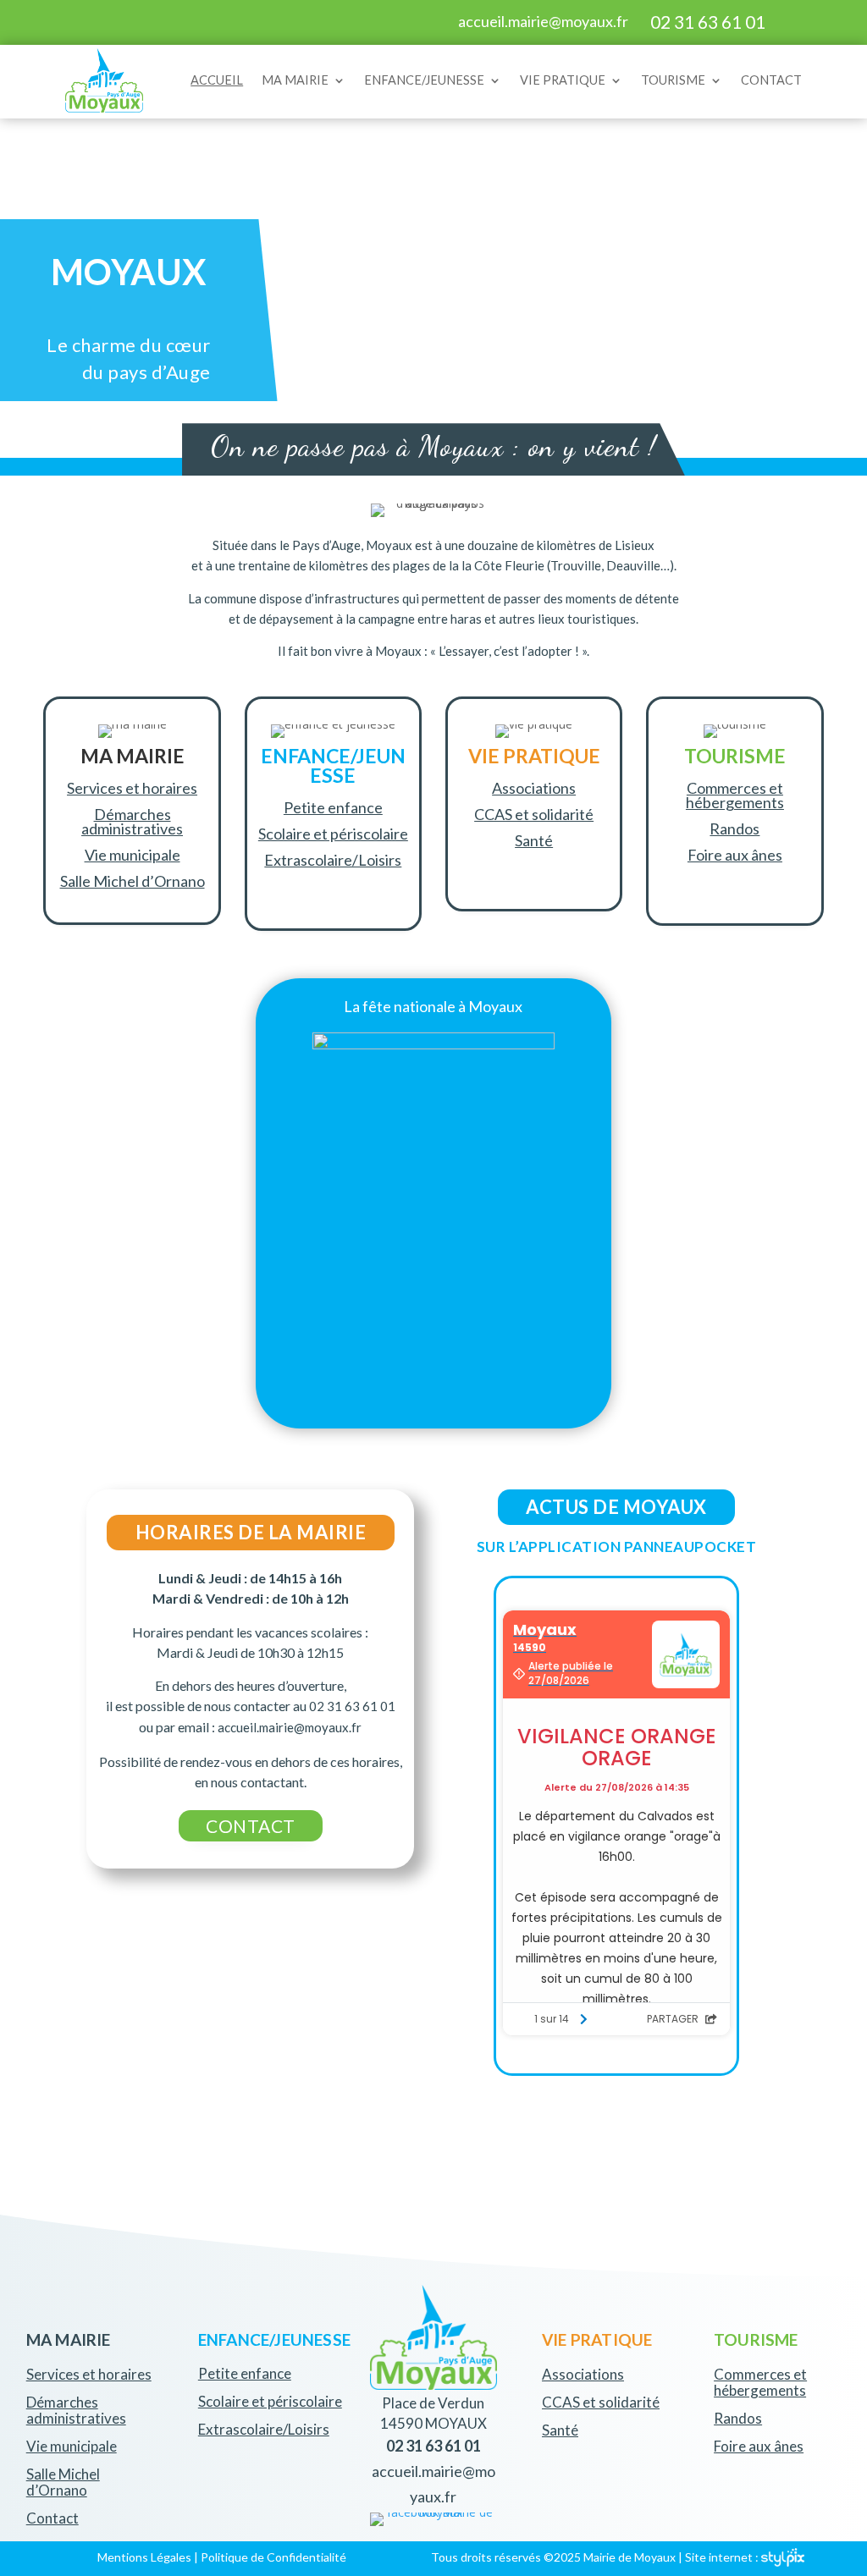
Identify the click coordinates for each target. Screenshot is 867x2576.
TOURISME (673, 80)
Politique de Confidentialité (273, 2557)
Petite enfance (333, 807)
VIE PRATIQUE (563, 80)
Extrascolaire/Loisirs (333, 860)
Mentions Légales (144, 2557)
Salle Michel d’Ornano (133, 881)
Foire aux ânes (735, 855)
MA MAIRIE (295, 80)
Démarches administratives (132, 821)
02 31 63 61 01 (708, 22)
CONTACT (771, 80)
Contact (52, 2518)
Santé (534, 840)
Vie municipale (133, 855)
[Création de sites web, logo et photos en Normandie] (783, 2557)
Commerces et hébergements (735, 795)
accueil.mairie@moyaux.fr (543, 21)
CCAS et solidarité (534, 814)
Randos (734, 828)
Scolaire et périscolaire (333, 834)
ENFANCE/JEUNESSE (424, 80)
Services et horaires (132, 788)
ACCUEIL (217, 80)
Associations (534, 788)
